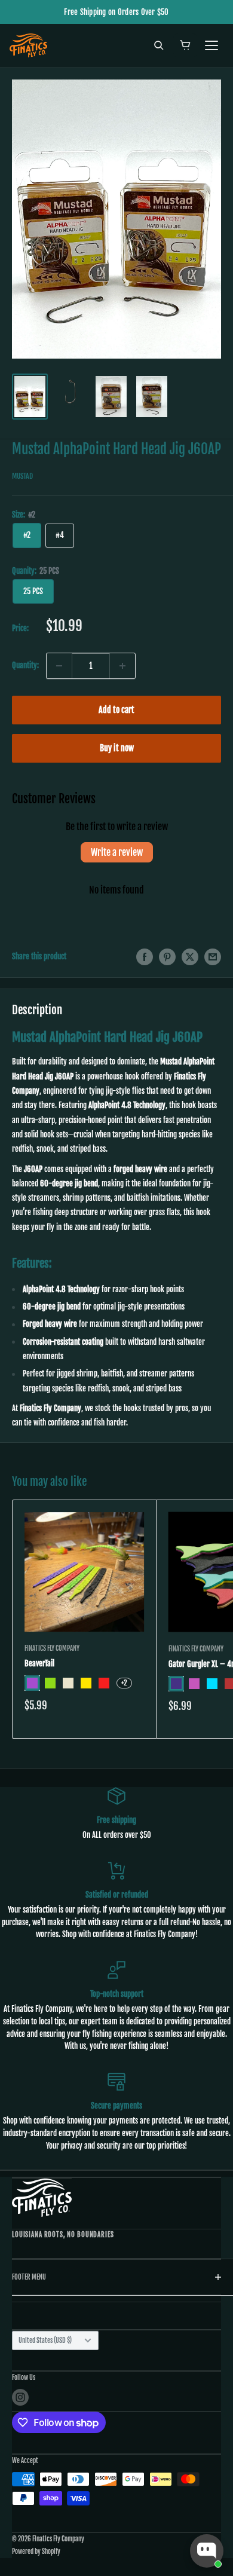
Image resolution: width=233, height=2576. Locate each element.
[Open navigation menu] (211, 45)
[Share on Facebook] (145, 957)
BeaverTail (39, 1663)
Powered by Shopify (36, 2551)
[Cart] (185, 45)
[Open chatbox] (207, 2551)
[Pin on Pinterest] (167, 957)
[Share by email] (213, 957)
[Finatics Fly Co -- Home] (28, 45)
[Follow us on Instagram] (20, 2397)
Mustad (22, 476)
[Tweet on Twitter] (190, 957)
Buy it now (117, 748)
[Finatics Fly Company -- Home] (42, 2197)
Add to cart (116, 710)
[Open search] (159, 45)
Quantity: (25, 665)
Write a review (117, 852)
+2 (124, 1683)
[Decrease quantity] (59, 666)
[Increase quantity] (122, 666)
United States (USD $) (45, 2341)
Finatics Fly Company (52, 1648)
